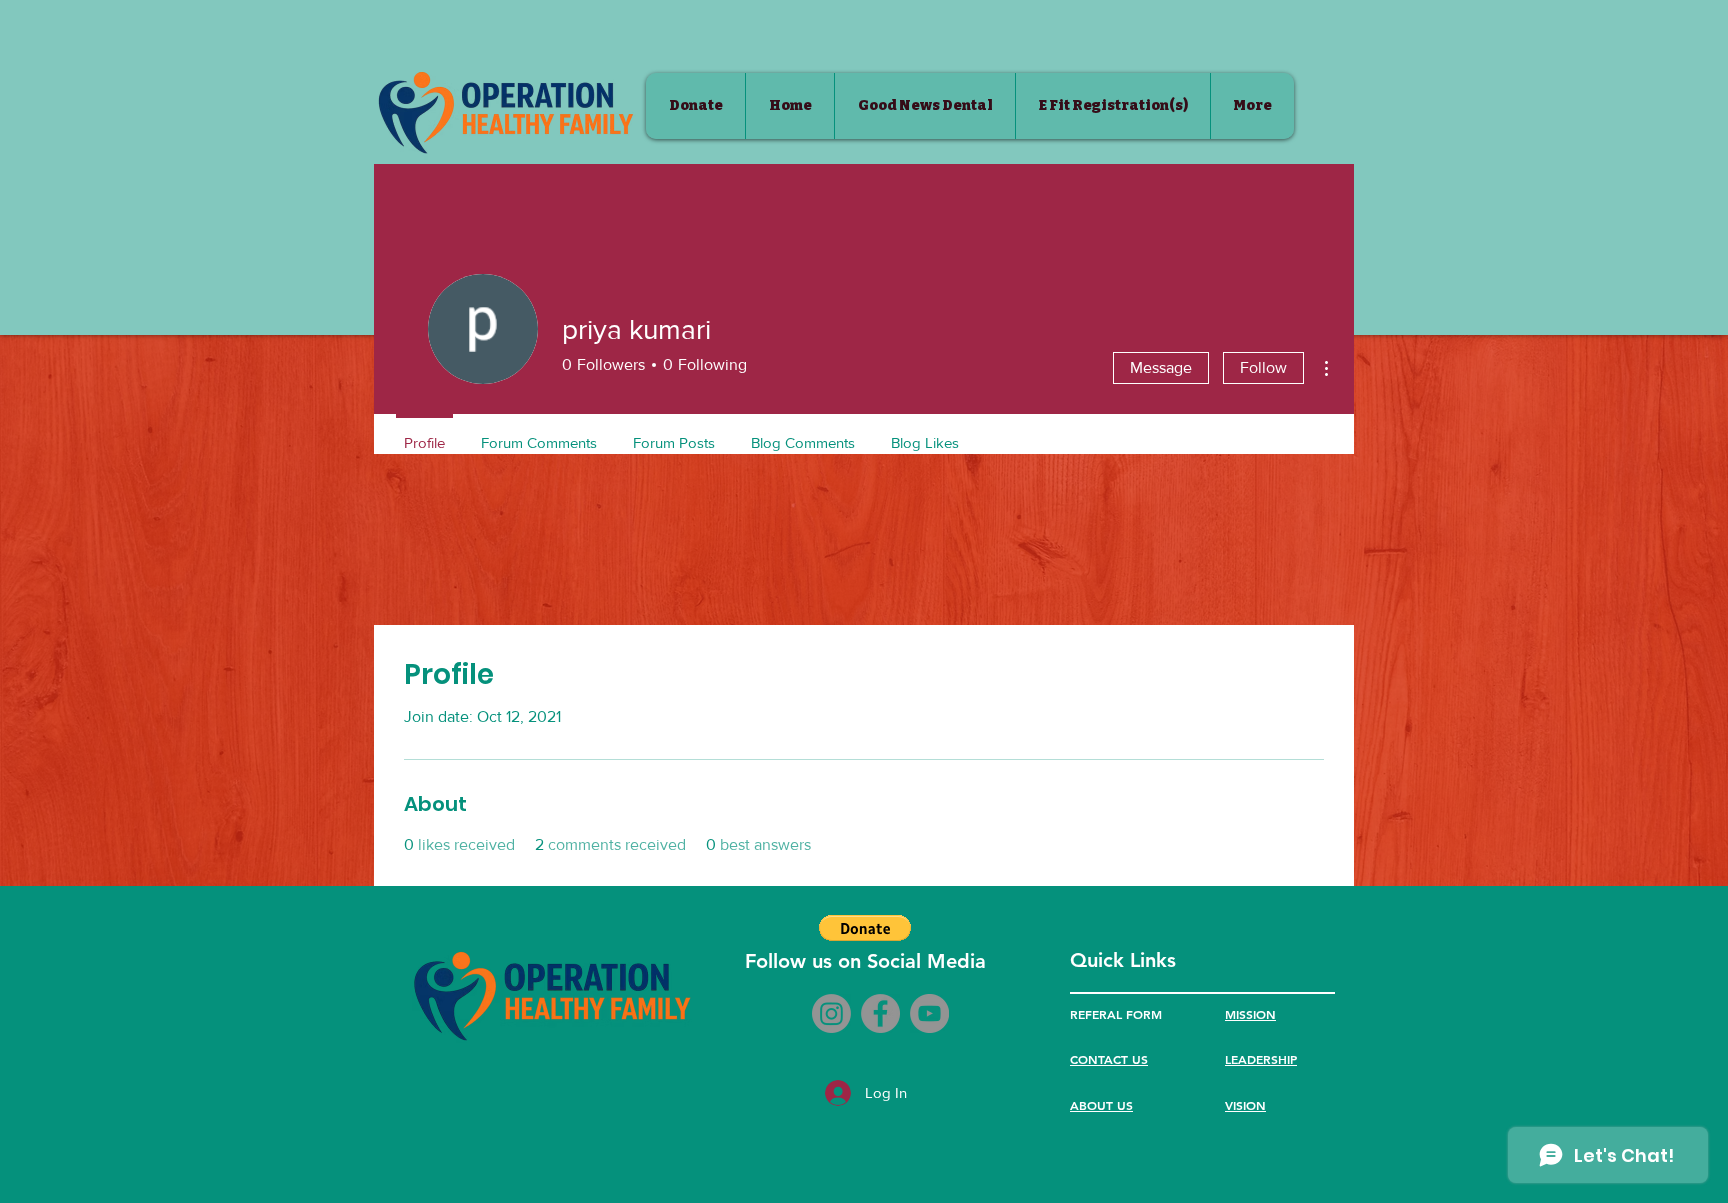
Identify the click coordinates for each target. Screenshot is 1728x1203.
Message (1161, 367)
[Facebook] (880, 1013)
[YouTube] (929, 1013)
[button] (865, 928)
